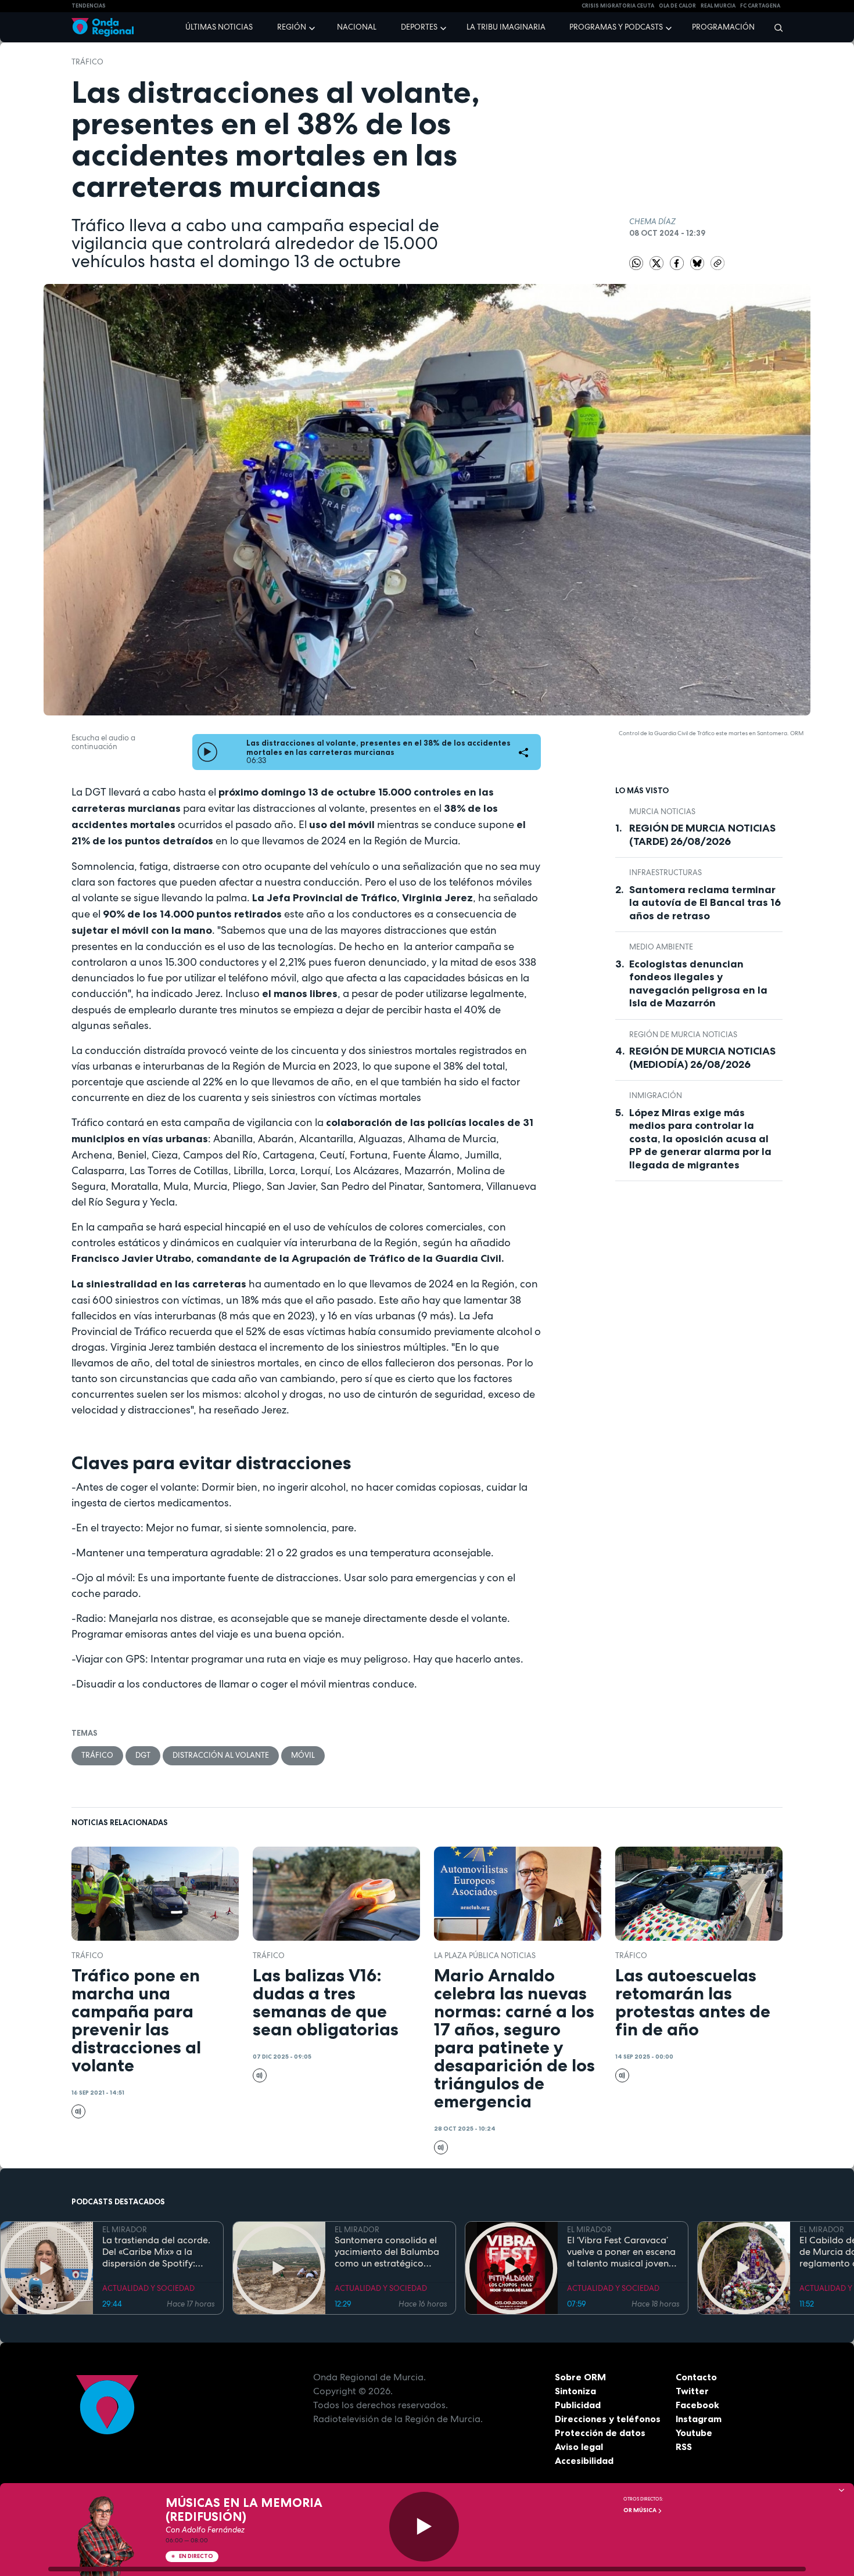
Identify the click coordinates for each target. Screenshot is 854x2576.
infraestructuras (665, 873)
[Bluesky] (698, 263)
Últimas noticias (219, 27)
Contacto (696, 2377)
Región (292, 27)
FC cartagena (760, 6)
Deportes (419, 27)
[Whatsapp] (636, 263)
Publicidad (578, 2405)
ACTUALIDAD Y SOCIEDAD (148, 2288)
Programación (723, 27)
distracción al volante (221, 1755)
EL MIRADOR (125, 2230)
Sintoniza (575, 2391)
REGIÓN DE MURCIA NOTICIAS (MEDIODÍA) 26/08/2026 (702, 1058)
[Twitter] (657, 263)
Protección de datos (600, 2433)
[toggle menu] (313, 27)
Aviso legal (579, 2447)
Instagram (699, 2419)
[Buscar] (775, 27)
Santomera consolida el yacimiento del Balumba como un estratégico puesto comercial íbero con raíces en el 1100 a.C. (387, 2252)
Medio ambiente (661, 947)
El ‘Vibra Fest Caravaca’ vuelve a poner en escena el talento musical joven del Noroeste (621, 2252)
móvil (303, 1755)
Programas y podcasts (616, 27)
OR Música (640, 2510)
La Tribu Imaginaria (506, 27)
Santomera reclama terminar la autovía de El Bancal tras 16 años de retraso (705, 903)
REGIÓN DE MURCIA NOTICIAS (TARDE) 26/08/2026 (702, 835)
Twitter (692, 2391)
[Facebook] (678, 263)
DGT (143, 1755)
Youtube (694, 2433)
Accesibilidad (584, 2460)
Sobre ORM (580, 2377)
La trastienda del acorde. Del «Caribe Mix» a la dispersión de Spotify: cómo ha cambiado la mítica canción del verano (158, 2252)
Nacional (357, 27)
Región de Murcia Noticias (683, 1035)
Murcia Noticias (662, 812)
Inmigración (656, 1095)
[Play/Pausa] (424, 2527)
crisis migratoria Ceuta (618, 6)
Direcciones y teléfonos (608, 2419)
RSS (684, 2447)
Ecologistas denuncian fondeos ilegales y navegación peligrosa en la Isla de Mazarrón (698, 984)
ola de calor (677, 6)
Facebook (697, 2405)
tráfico (87, 62)
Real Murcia (718, 6)
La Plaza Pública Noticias (485, 1956)
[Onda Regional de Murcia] (103, 28)
